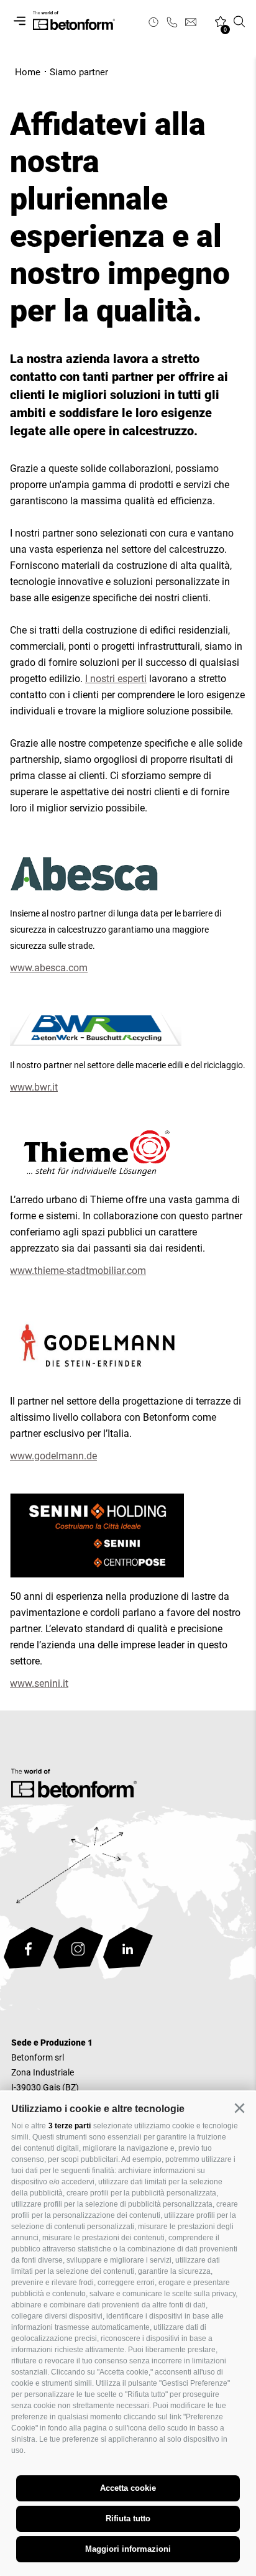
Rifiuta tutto (128, 2518)
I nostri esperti (116, 679)
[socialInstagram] (78, 1950)
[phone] (172, 22)
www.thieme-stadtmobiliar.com (78, 1271)
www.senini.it (39, 1683)
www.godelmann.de (53, 1456)
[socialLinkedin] (128, 1950)
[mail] (191, 22)
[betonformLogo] (74, 1786)
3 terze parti (70, 2126)
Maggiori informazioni (128, 2549)
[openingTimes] (153, 22)
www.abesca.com (49, 968)
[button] (239, 2108)
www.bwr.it (34, 1087)
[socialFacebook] (29, 1950)
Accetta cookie (128, 2488)
